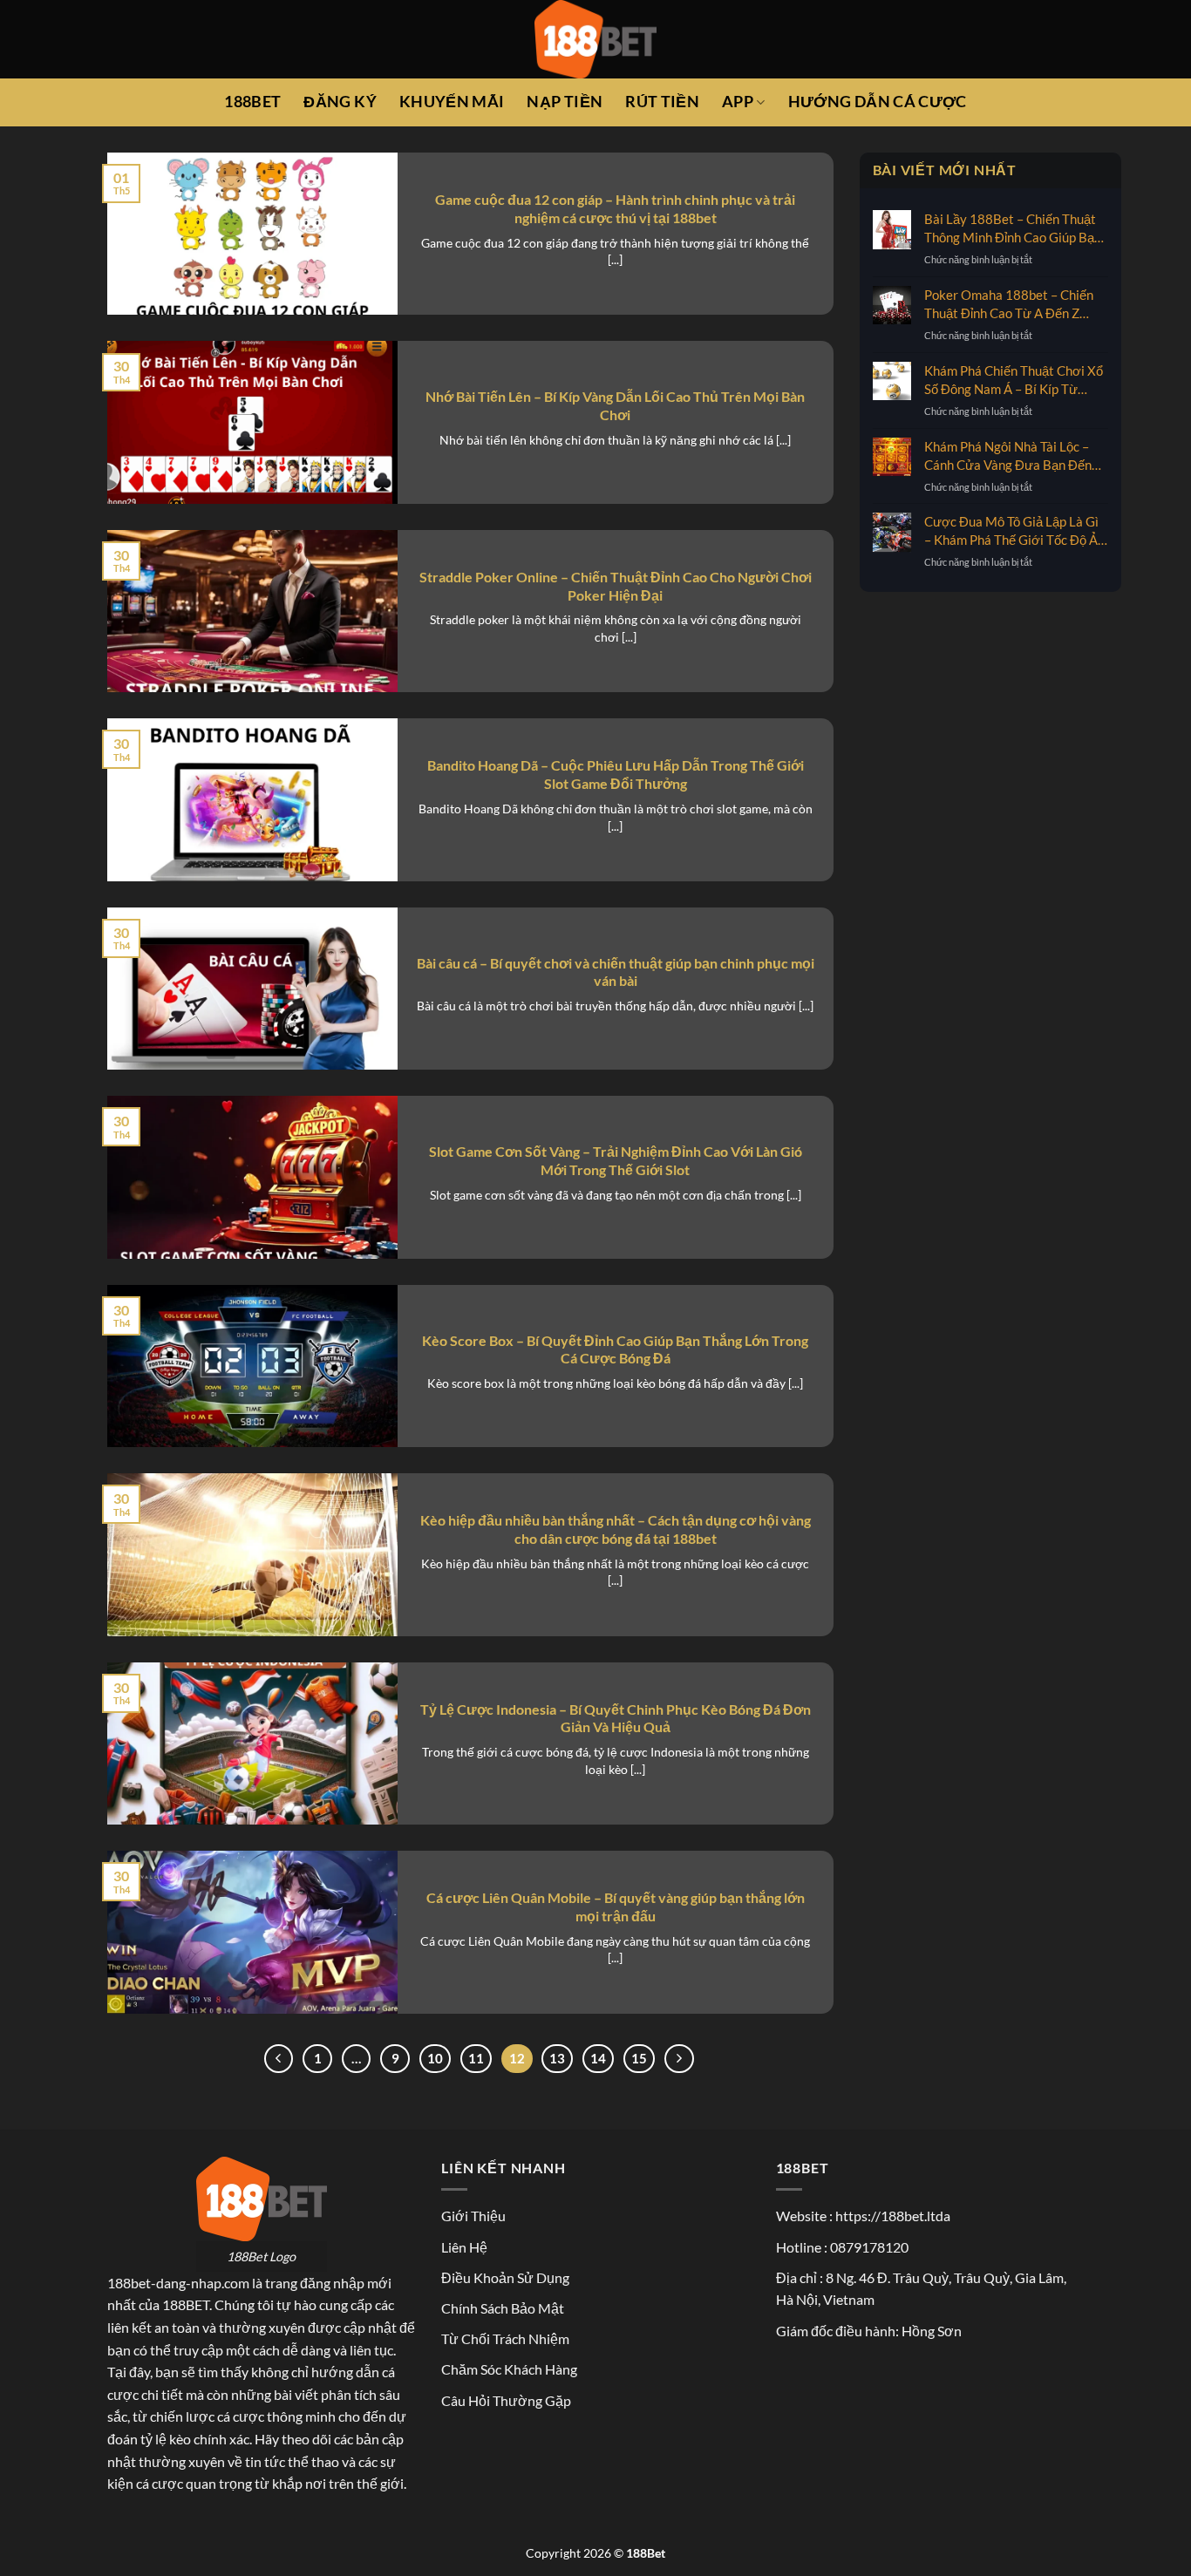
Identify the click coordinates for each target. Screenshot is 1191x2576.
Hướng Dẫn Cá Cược (878, 102)
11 (476, 2058)
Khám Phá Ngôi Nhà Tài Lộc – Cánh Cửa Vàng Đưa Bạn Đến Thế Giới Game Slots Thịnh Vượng (1008, 456)
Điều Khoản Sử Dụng (505, 2277)
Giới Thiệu (473, 2216)
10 (435, 2058)
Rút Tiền (662, 102)
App (738, 102)
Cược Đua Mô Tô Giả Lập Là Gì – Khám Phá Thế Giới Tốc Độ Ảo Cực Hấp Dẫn (1014, 531)
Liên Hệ (464, 2247)
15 (639, 2058)
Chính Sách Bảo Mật (503, 2308)
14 (598, 2058)
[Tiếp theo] (679, 2059)
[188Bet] (595, 39)
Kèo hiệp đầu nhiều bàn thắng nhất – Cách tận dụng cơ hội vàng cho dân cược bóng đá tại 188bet (616, 1529)
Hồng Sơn (932, 2331)
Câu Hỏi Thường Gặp (506, 2400)
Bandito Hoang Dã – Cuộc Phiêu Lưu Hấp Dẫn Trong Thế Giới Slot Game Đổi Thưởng (616, 774)
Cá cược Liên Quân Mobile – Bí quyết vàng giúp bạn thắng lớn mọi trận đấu (616, 1907)
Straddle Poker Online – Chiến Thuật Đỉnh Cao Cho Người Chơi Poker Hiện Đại (616, 586)
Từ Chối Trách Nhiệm (505, 2338)
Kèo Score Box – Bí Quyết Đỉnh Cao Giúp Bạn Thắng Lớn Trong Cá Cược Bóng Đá (615, 1349)
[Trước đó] (279, 2059)
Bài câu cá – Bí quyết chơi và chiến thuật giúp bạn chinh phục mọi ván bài (616, 972)
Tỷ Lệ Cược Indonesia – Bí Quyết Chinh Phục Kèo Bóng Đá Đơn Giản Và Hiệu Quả (616, 1718)
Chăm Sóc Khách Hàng (509, 2369)
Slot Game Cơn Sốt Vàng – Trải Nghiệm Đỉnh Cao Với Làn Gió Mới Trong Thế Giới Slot (616, 1160)
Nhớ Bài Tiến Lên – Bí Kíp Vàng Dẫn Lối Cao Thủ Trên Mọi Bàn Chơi (615, 405)
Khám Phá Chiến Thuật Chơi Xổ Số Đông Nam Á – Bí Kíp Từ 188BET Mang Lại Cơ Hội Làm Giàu (1014, 381)
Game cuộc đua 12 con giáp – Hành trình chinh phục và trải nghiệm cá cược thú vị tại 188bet (615, 208)
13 (557, 2058)
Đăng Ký (340, 102)
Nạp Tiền (565, 102)
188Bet (252, 102)
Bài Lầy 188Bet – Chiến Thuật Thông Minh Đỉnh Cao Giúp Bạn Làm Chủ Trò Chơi (1013, 229)
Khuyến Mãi (452, 102)
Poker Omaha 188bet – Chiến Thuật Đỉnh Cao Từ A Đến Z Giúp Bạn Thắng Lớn (1009, 305)
